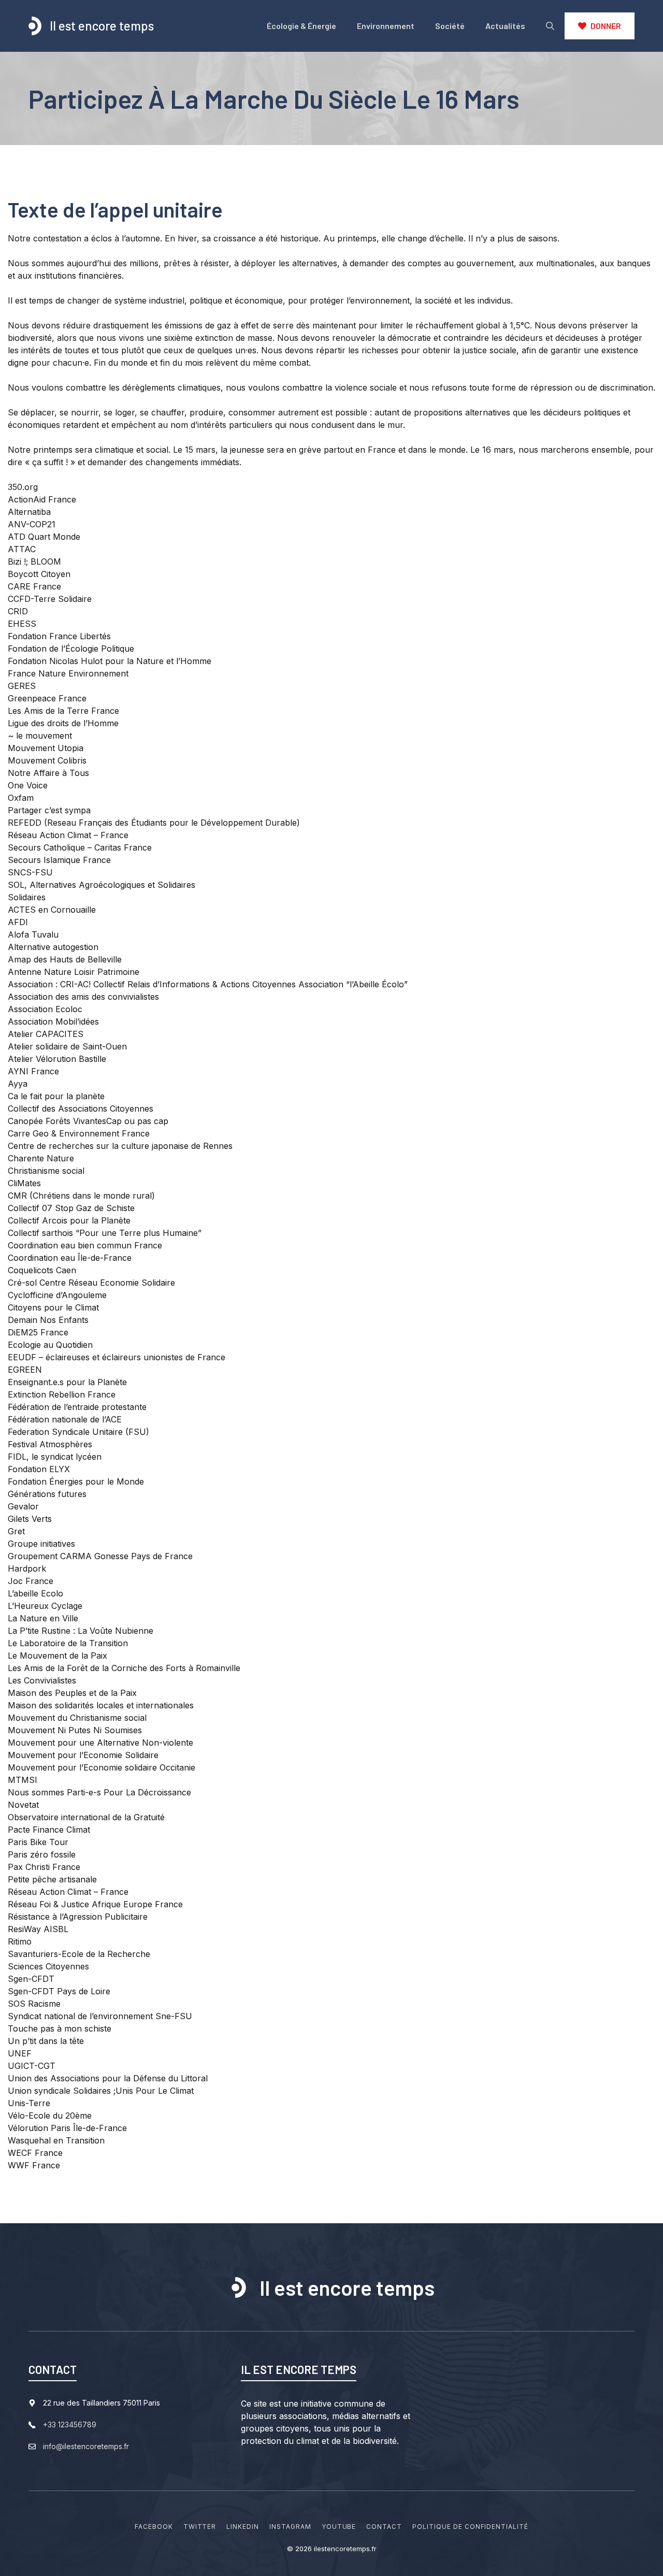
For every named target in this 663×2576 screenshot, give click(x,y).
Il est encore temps (102, 26)
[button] (550, 26)
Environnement (386, 26)
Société (450, 26)
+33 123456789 (70, 2424)
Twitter (200, 2527)
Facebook (154, 2527)
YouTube (339, 2527)
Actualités (505, 26)
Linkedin (243, 2527)
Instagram (290, 2527)
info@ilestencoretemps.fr (86, 2446)
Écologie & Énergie (301, 26)
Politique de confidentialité (470, 2527)
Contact (384, 2527)
